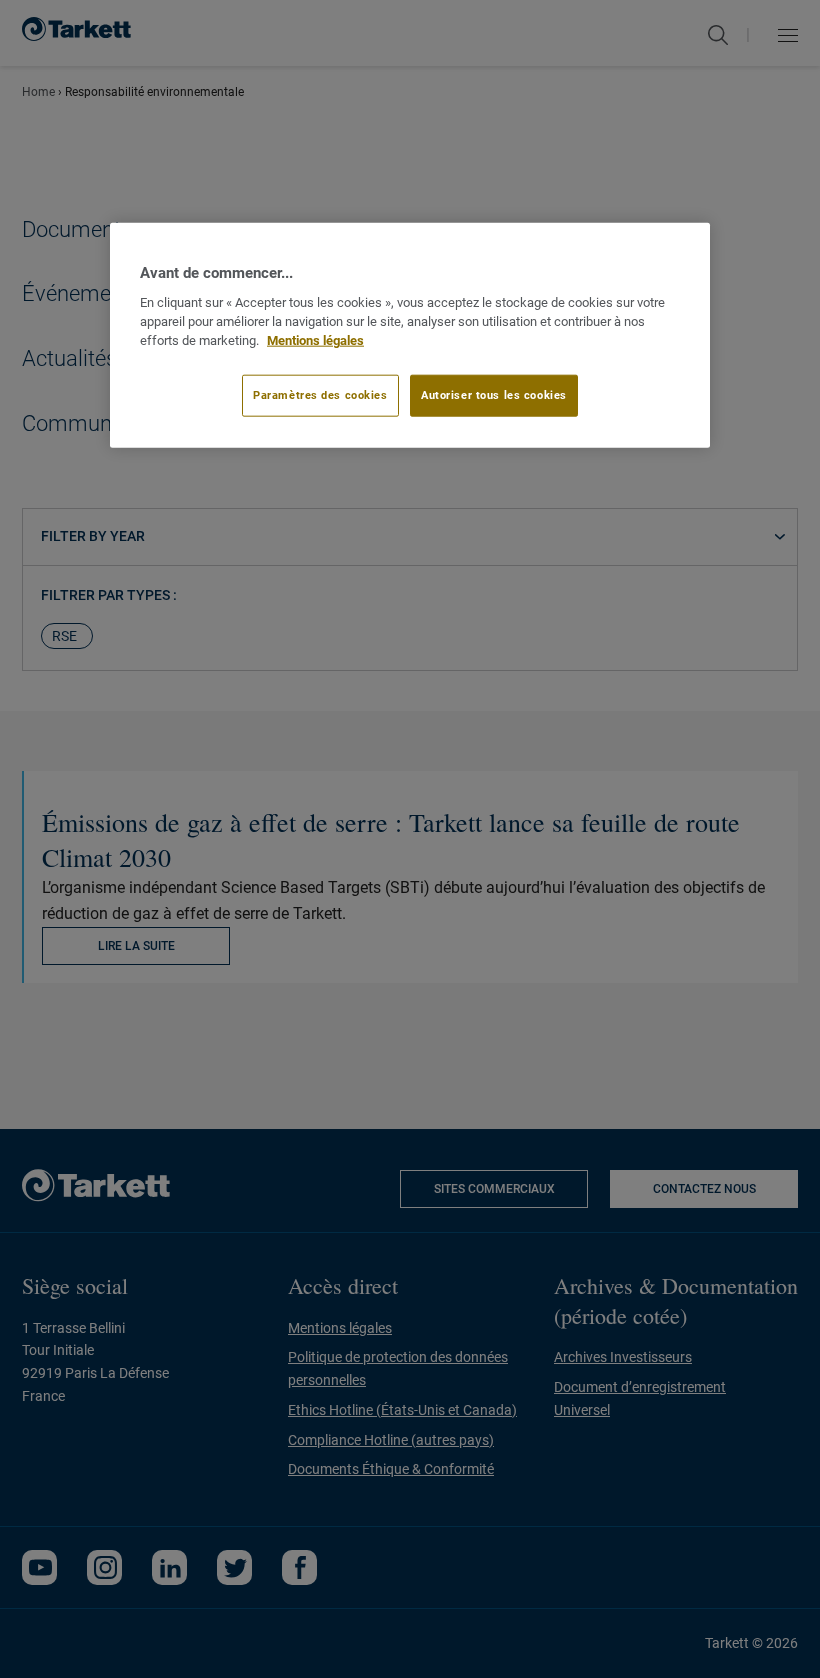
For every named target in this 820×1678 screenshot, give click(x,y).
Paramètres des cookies (320, 395)
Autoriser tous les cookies (494, 395)
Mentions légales (315, 339)
